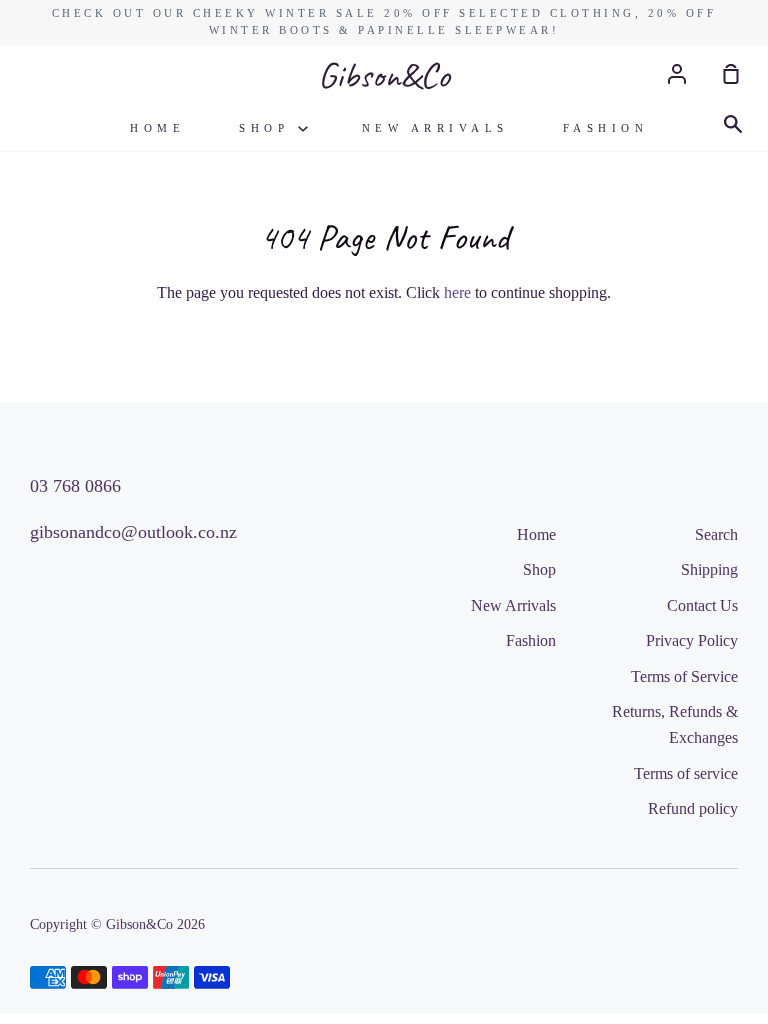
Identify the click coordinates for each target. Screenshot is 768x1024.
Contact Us (702, 605)
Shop (268, 128)
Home (157, 128)
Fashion (606, 128)
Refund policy (693, 808)
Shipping (709, 569)
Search (716, 534)
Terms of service (686, 773)
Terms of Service (684, 676)
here (457, 292)
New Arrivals (435, 128)
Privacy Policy (692, 640)
